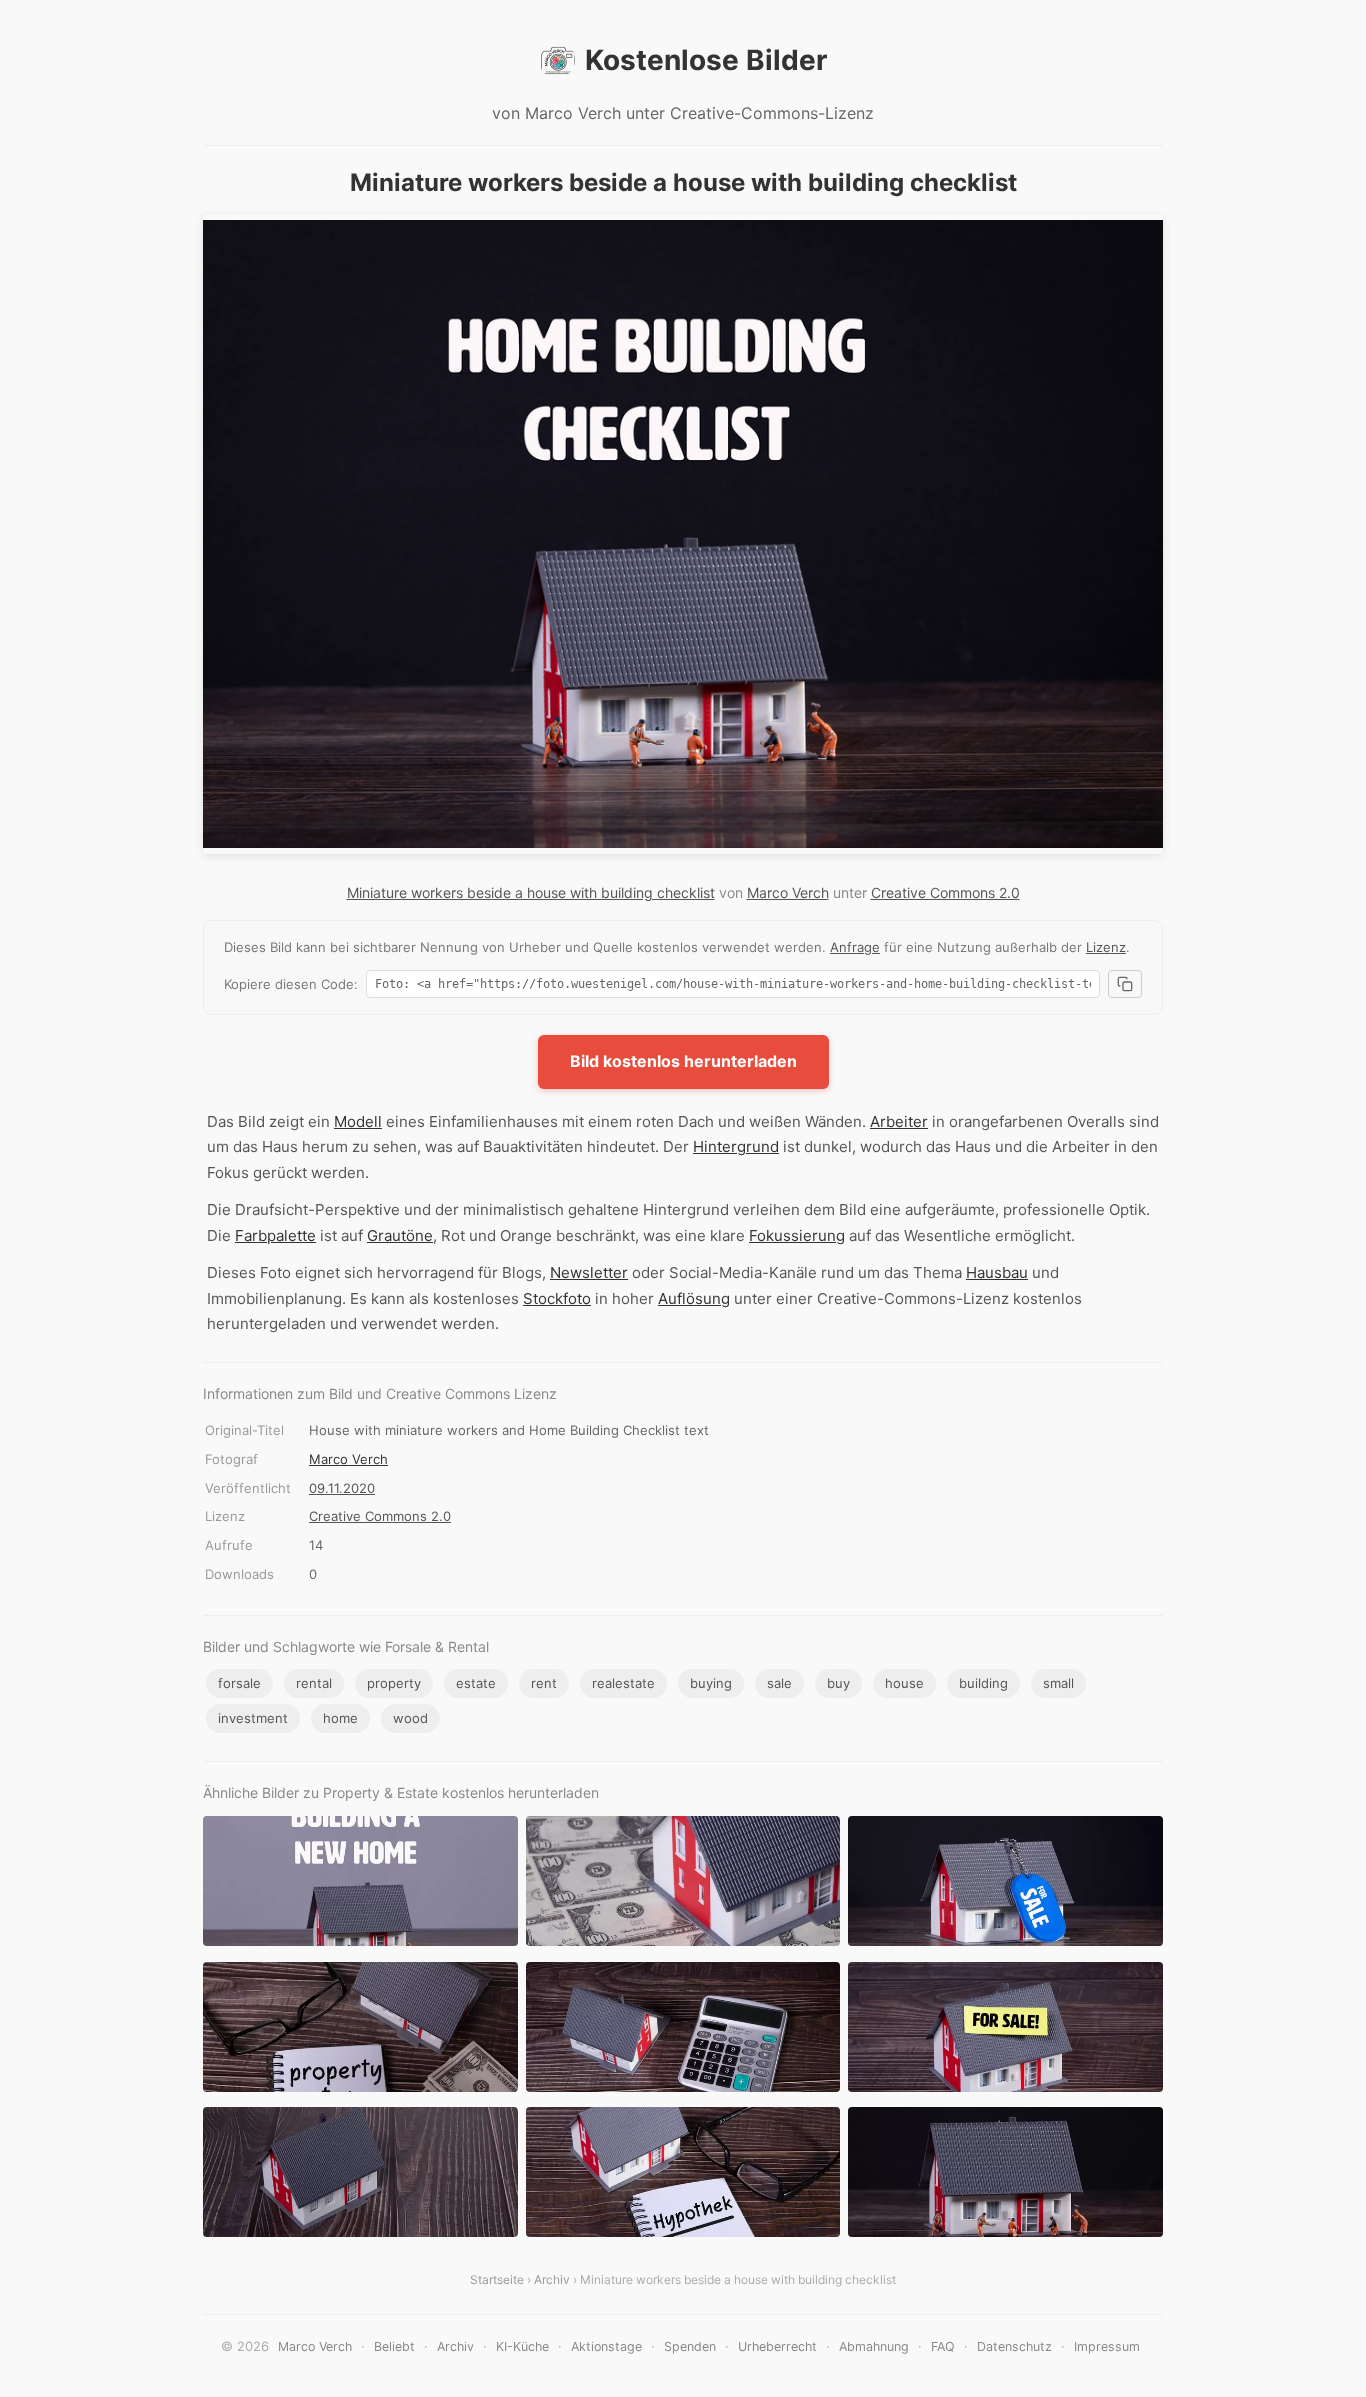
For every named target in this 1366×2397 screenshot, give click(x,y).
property (394, 1683)
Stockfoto (557, 1298)
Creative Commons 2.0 (945, 892)
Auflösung (694, 1298)
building (983, 1683)
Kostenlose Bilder (706, 60)
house (904, 1683)
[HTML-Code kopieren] (1125, 984)
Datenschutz (1014, 2346)
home (340, 1718)
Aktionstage (606, 2346)
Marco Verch (788, 892)
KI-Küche (522, 2346)
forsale (239, 1683)
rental (314, 1683)
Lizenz (1106, 947)
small (1058, 1683)
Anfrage (855, 947)
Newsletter (589, 1272)
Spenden (690, 2346)
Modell (358, 1121)
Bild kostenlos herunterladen (683, 1061)
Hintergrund (736, 1146)
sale (779, 1683)
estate (476, 1683)
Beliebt (394, 2346)
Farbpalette (275, 1235)
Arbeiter (899, 1121)
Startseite (497, 2279)
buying (711, 1683)
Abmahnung (874, 2346)
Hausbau (997, 1272)
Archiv (552, 2279)
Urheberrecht (777, 2346)
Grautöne (400, 1235)
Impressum (1107, 2346)
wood (410, 1718)
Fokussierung (797, 1235)
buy (838, 1683)
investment (253, 1718)
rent (544, 1683)
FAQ (943, 2346)
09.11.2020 (342, 1488)
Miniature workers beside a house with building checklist (531, 892)
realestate (623, 1683)
